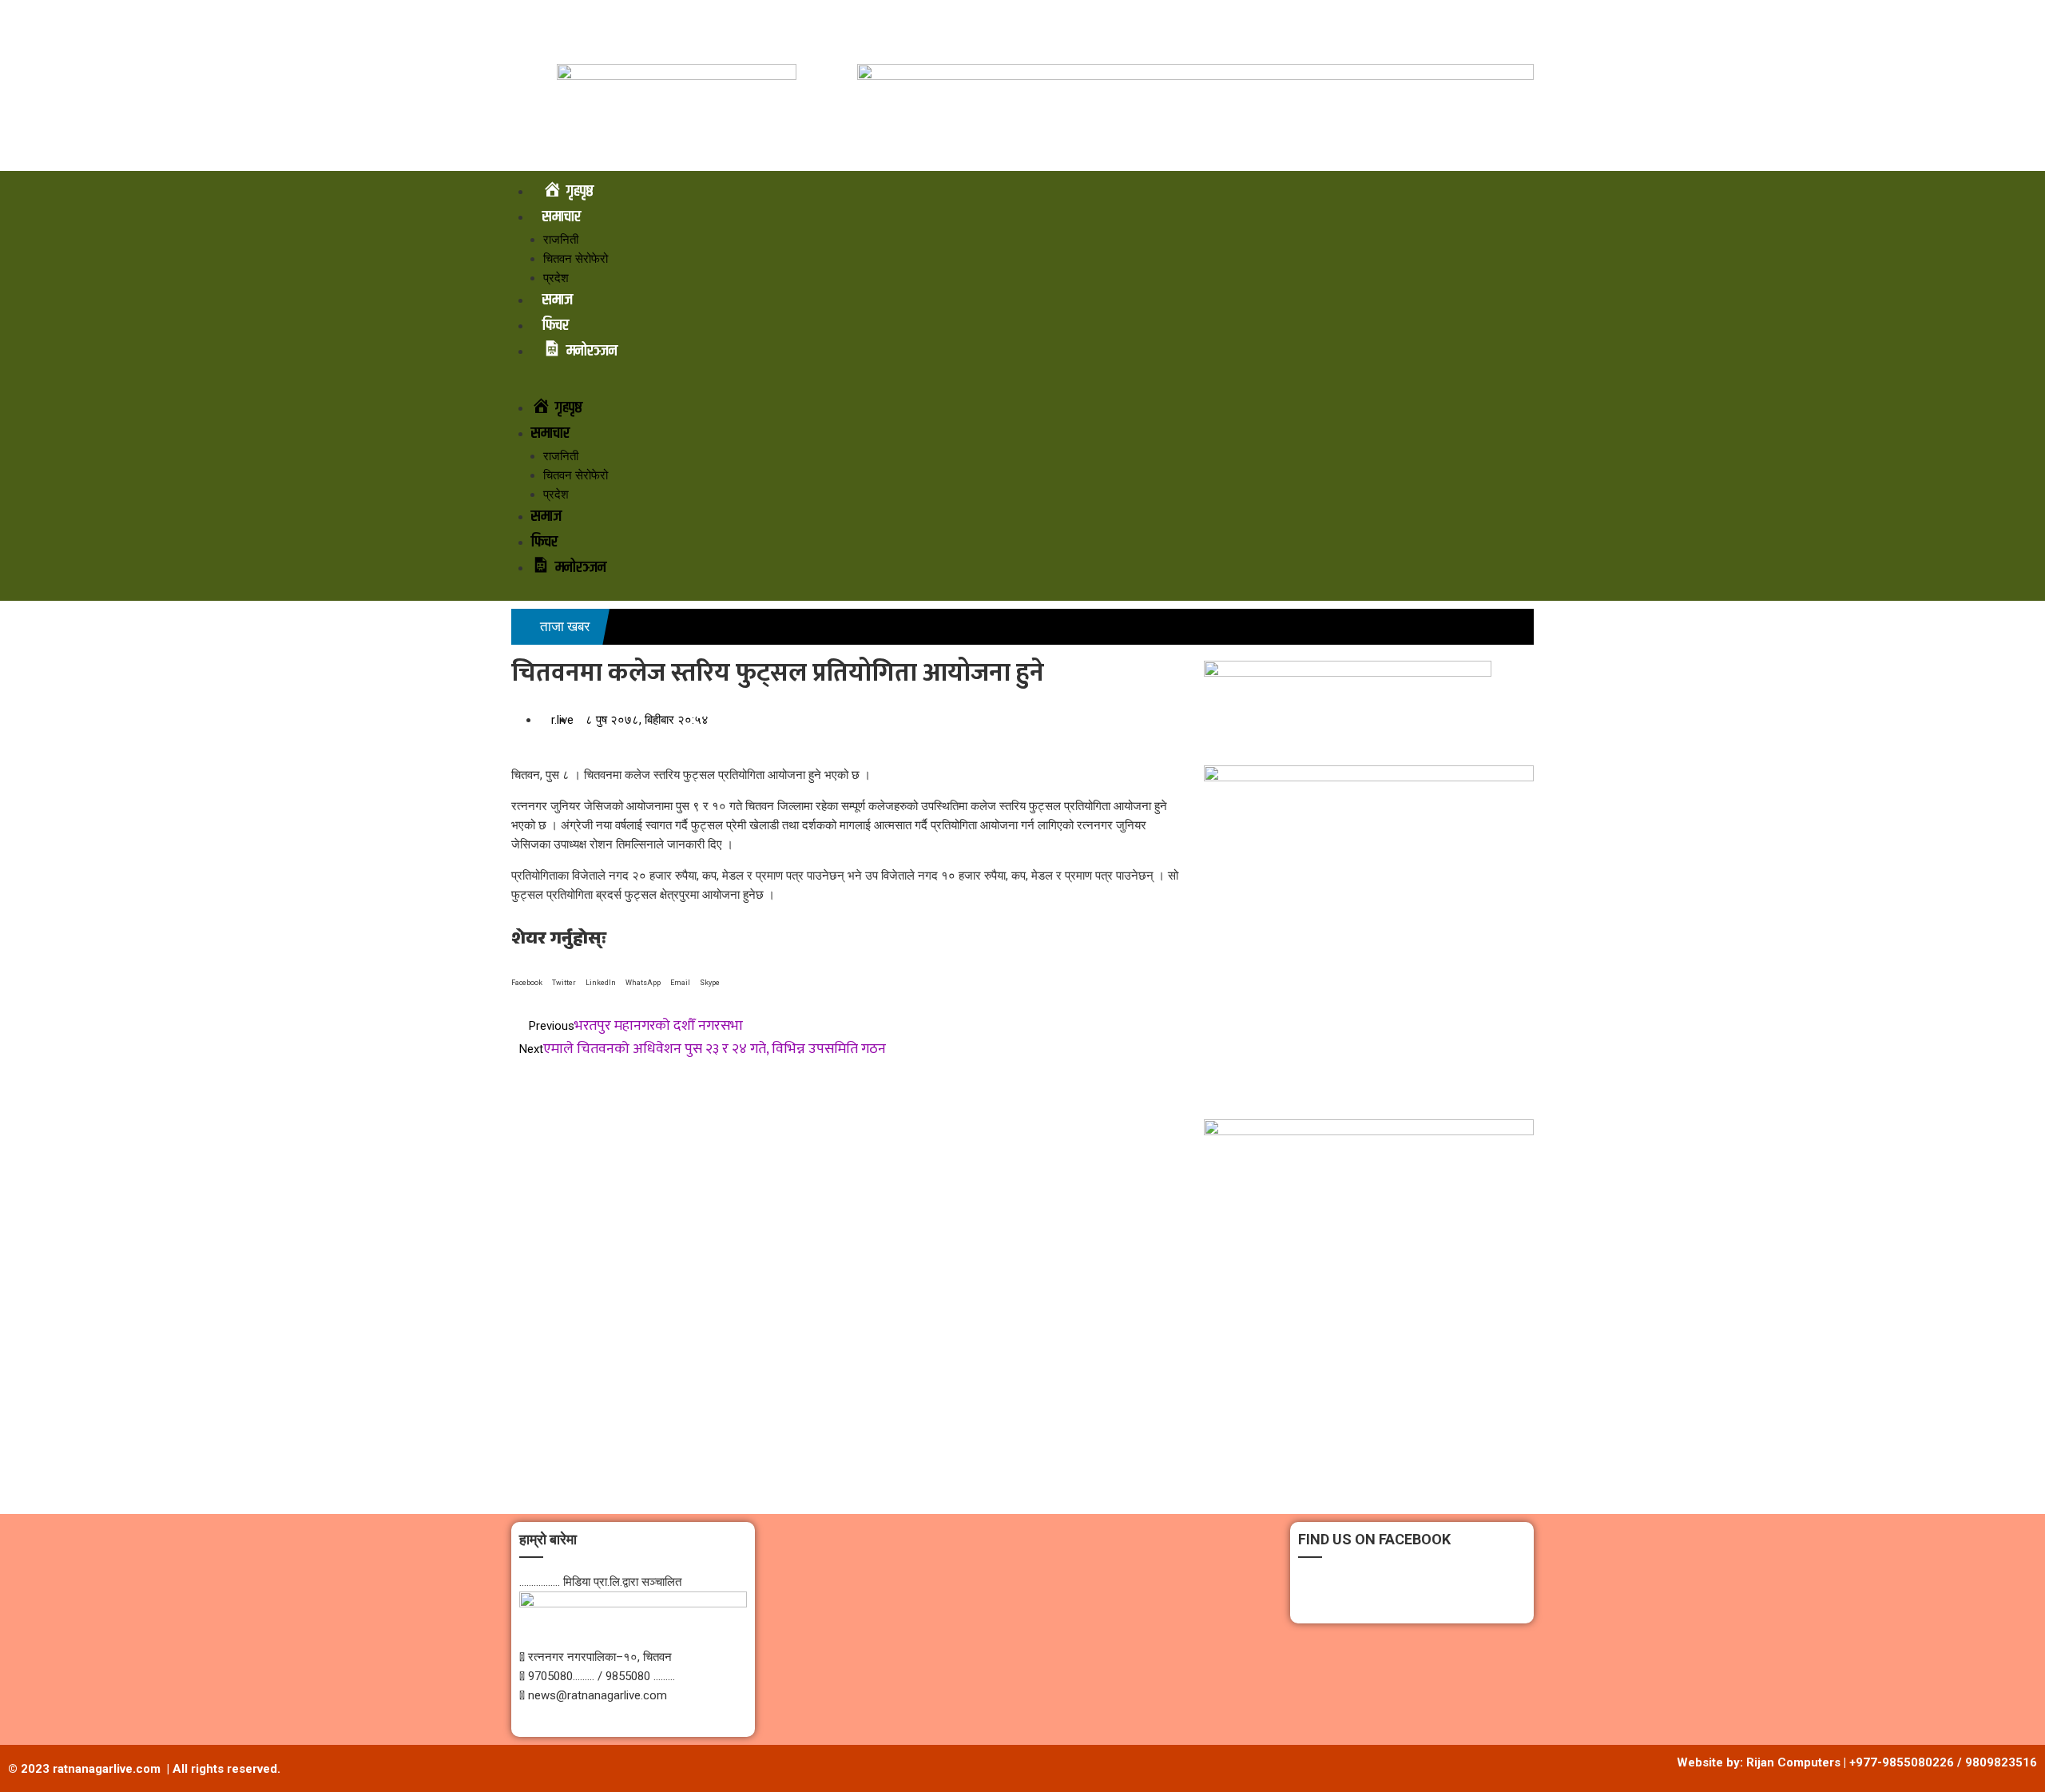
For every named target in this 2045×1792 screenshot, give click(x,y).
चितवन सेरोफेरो (576, 259)
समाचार (562, 217)
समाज (558, 300)
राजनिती (561, 240)
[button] (1022, 386)
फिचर (556, 326)
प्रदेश (556, 278)
